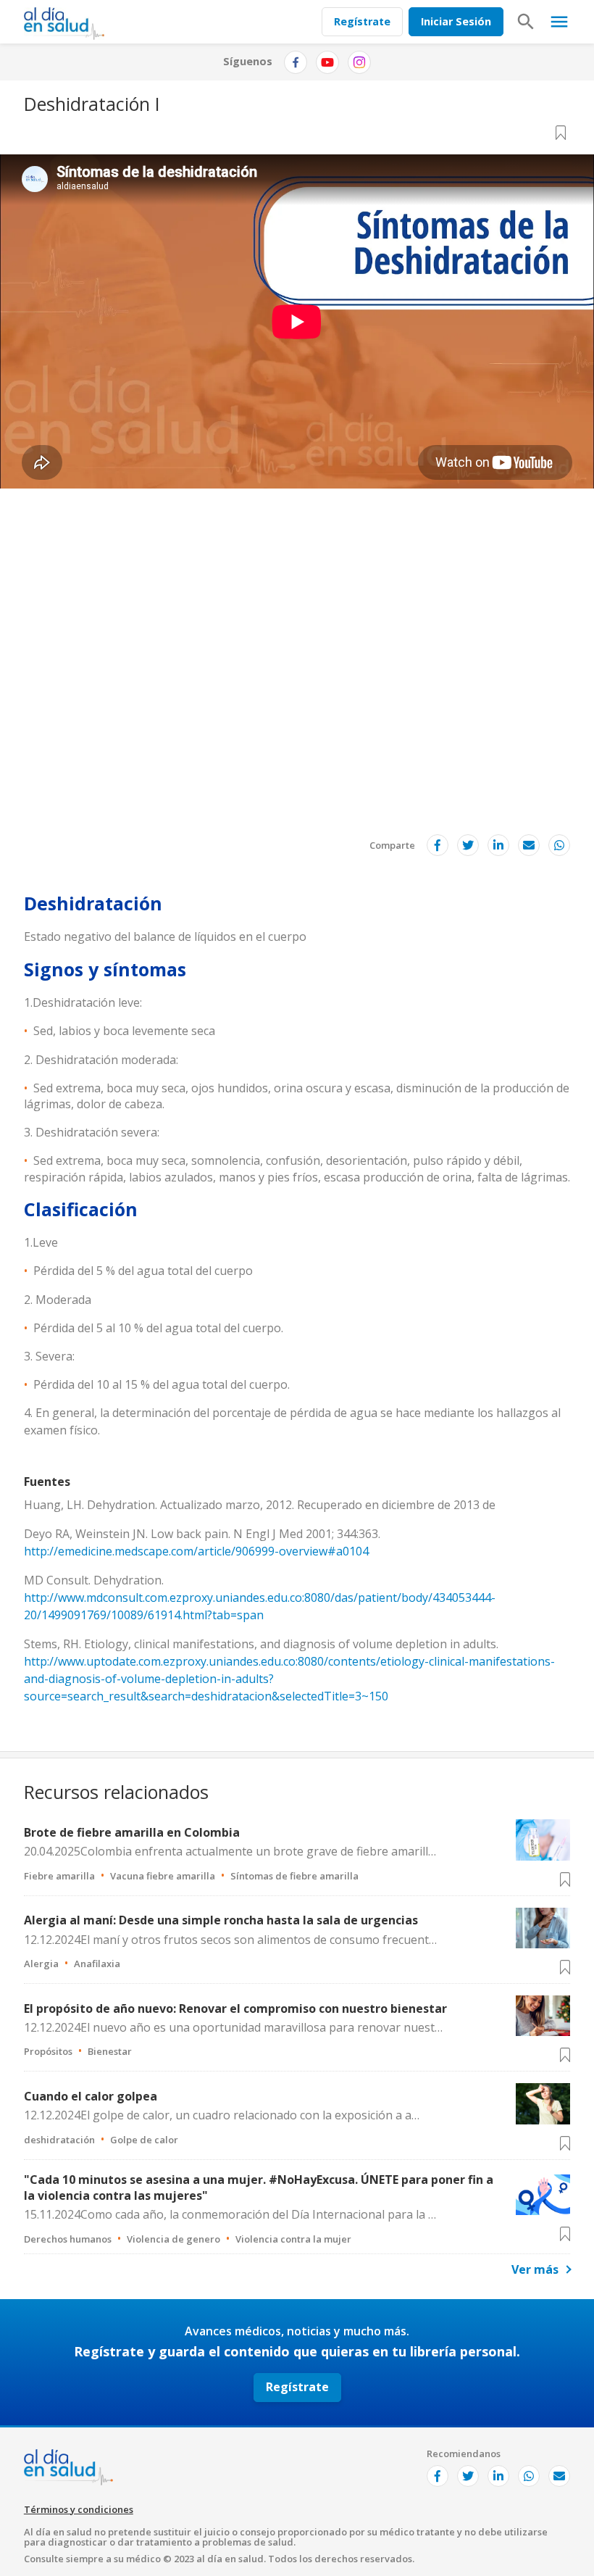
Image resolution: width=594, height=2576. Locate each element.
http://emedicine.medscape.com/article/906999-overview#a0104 (196, 1551)
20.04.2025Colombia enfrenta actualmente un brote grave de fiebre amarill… (230, 1851)
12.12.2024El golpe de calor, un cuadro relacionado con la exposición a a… (222, 2115)
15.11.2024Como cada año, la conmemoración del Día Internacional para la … (230, 2214)
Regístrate (362, 21)
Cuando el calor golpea (91, 2096)
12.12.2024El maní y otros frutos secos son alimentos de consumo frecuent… (230, 1940)
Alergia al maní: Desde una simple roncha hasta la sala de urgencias (221, 1920)
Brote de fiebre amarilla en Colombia (132, 1832)
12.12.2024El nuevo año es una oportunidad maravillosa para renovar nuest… (233, 2027)
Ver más (535, 2269)
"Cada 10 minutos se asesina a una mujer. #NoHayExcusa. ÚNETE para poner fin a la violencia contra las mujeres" (259, 2187)
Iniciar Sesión (456, 21)
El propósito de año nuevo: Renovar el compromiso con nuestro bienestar (235, 2008)
